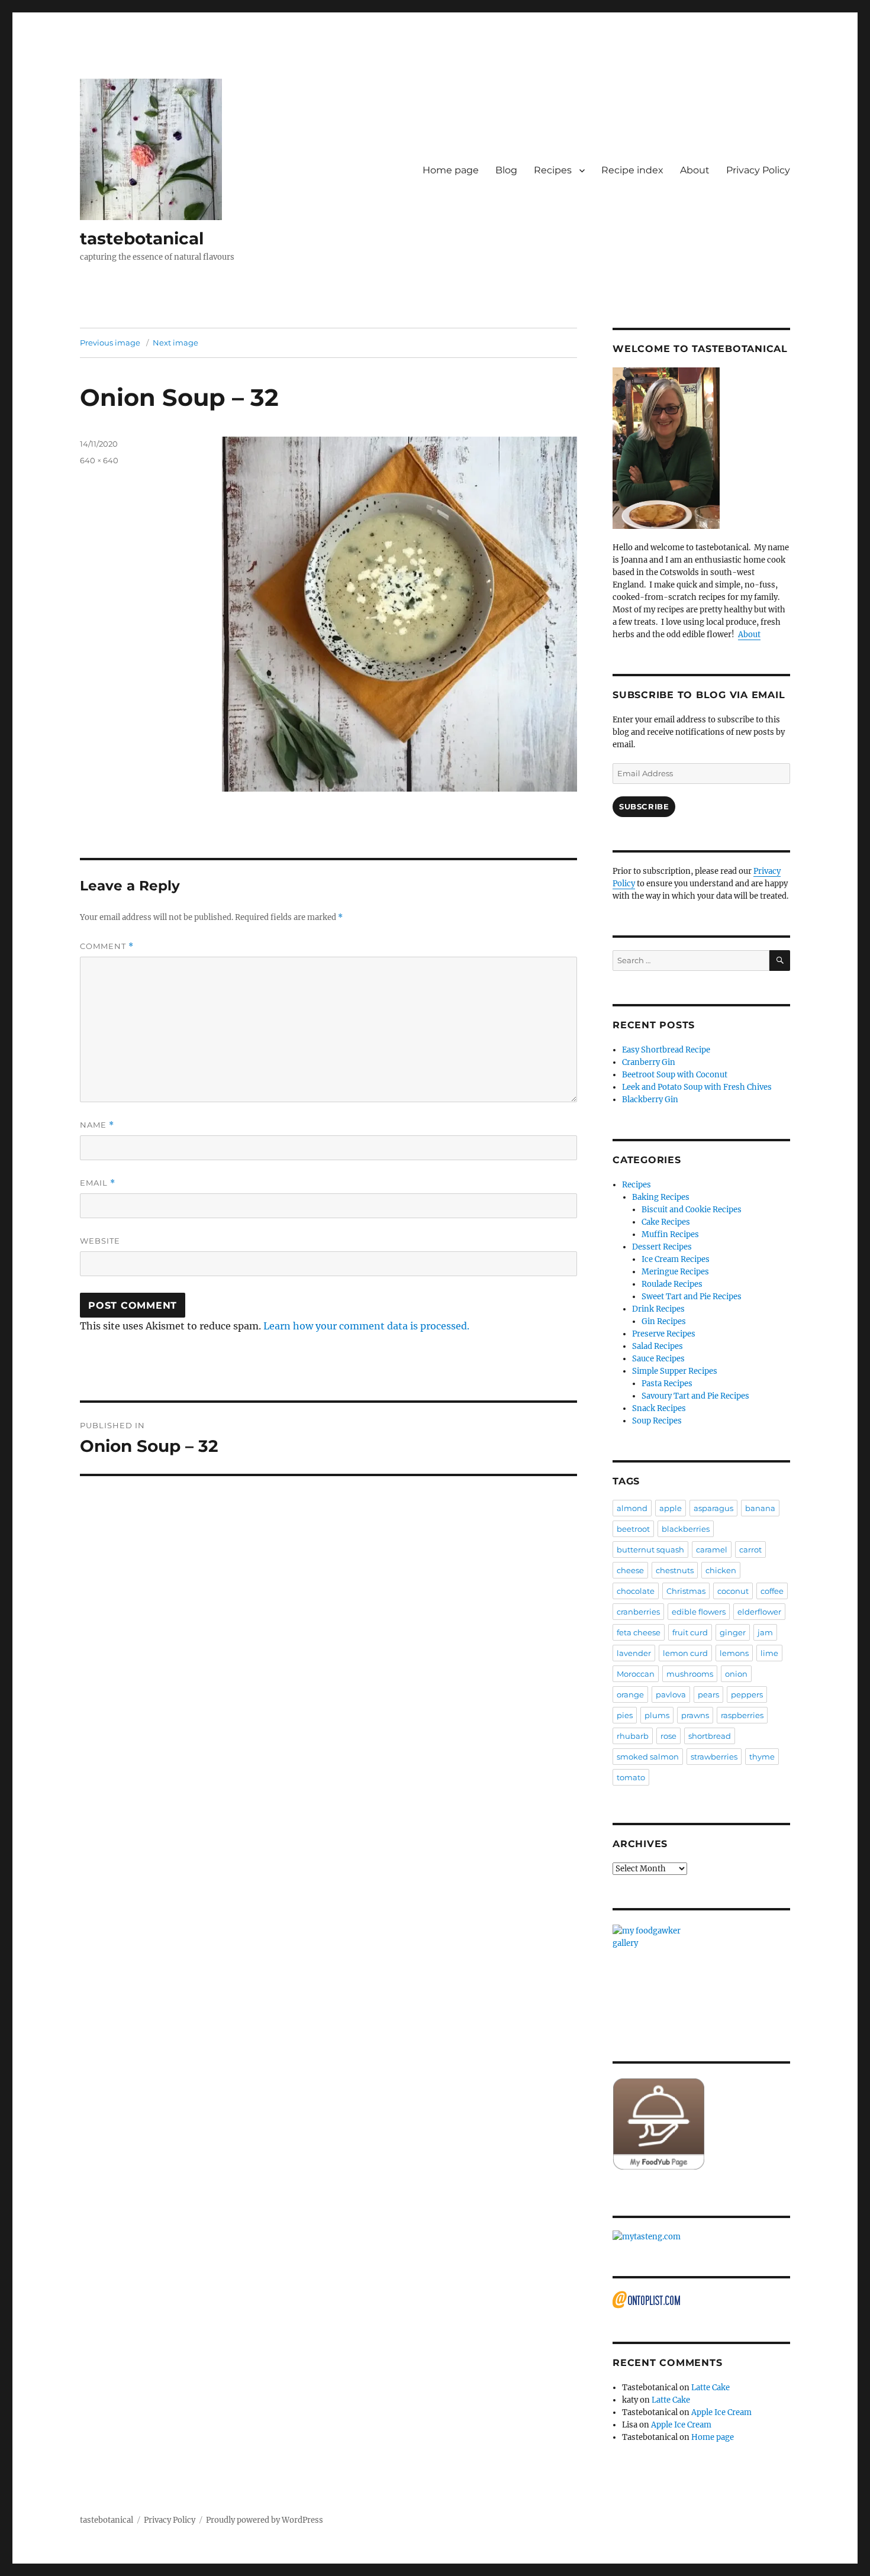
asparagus (713, 1508)
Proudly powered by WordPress (265, 2520)
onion (736, 1674)
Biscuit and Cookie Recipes (692, 1210)
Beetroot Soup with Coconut (675, 1075)
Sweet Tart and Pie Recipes (692, 1297)
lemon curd (685, 1653)
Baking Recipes (661, 1197)
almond (632, 1508)
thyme (762, 1757)
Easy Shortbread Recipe (666, 1050)
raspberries (742, 1715)
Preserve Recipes (664, 1334)
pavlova (671, 1694)
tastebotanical (142, 238)
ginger (733, 1632)
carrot (750, 1550)
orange (630, 1694)
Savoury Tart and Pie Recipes (695, 1396)
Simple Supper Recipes (675, 1371)
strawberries (714, 1757)
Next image (175, 343)
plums (657, 1715)
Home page (451, 170)
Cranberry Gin (649, 1062)
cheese (630, 1570)
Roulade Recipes (672, 1284)
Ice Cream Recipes (676, 1259)
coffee (772, 1591)
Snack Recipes (659, 1408)
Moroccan (636, 1674)
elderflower (759, 1612)
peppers (747, 1694)
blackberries (686, 1529)
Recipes (553, 170)
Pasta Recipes (667, 1384)
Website (100, 1241)
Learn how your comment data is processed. (366, 1326)
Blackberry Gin (650, 1100)
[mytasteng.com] (701, 2237)
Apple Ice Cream (721, 2412)
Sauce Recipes (658, 1359)
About (695, 170)
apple (671, 1508)
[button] (151, 149)
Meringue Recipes (675, 1272)
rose (668, 1736)
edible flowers (699, 1612)
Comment (107, 946)
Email (98, 1183)
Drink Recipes (658, 1309)
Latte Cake (710, 2388)
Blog (506, 170)
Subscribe (644, 806)
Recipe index (632, 170)
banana (760, 1508)
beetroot (633, 1529)
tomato (631, 1777)
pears (708, 1694)
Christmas (686, 1591)
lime (769, 1653)
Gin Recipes (664, 1321)
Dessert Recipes (662, 1247)
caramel (712, 1550)
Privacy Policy (758, 170)
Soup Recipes (657, 1421)
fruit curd (690, 1632)
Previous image (110, 343)
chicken (721, 1570)
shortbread (710, 1736)
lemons (734, 1653)
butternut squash (650, 1550)
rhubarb (633, 1736)
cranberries (638, 1612)
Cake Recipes (666, 1222)
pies (625, 1715)
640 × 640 (99, 460)
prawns (695, 1715)
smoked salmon (648, 1757)
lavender (634, 1653)
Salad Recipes (658, 1346)
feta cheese (639, 1632)
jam (765, 1632)
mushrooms (690, 1674)
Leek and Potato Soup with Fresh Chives (697, 1087)
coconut (733, 1591)
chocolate (636, 1591)
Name (97, 1125)
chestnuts (675, 1570)
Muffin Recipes (670, 1234)
